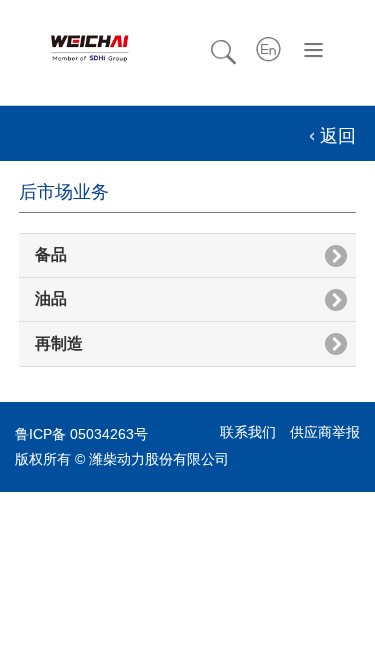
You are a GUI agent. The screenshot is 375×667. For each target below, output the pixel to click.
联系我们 (248, 432)
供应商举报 (325, 432)
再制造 (59, 343)
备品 (51, 254)
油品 (51, 298)
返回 (338, 136)
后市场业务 (64, 192)
